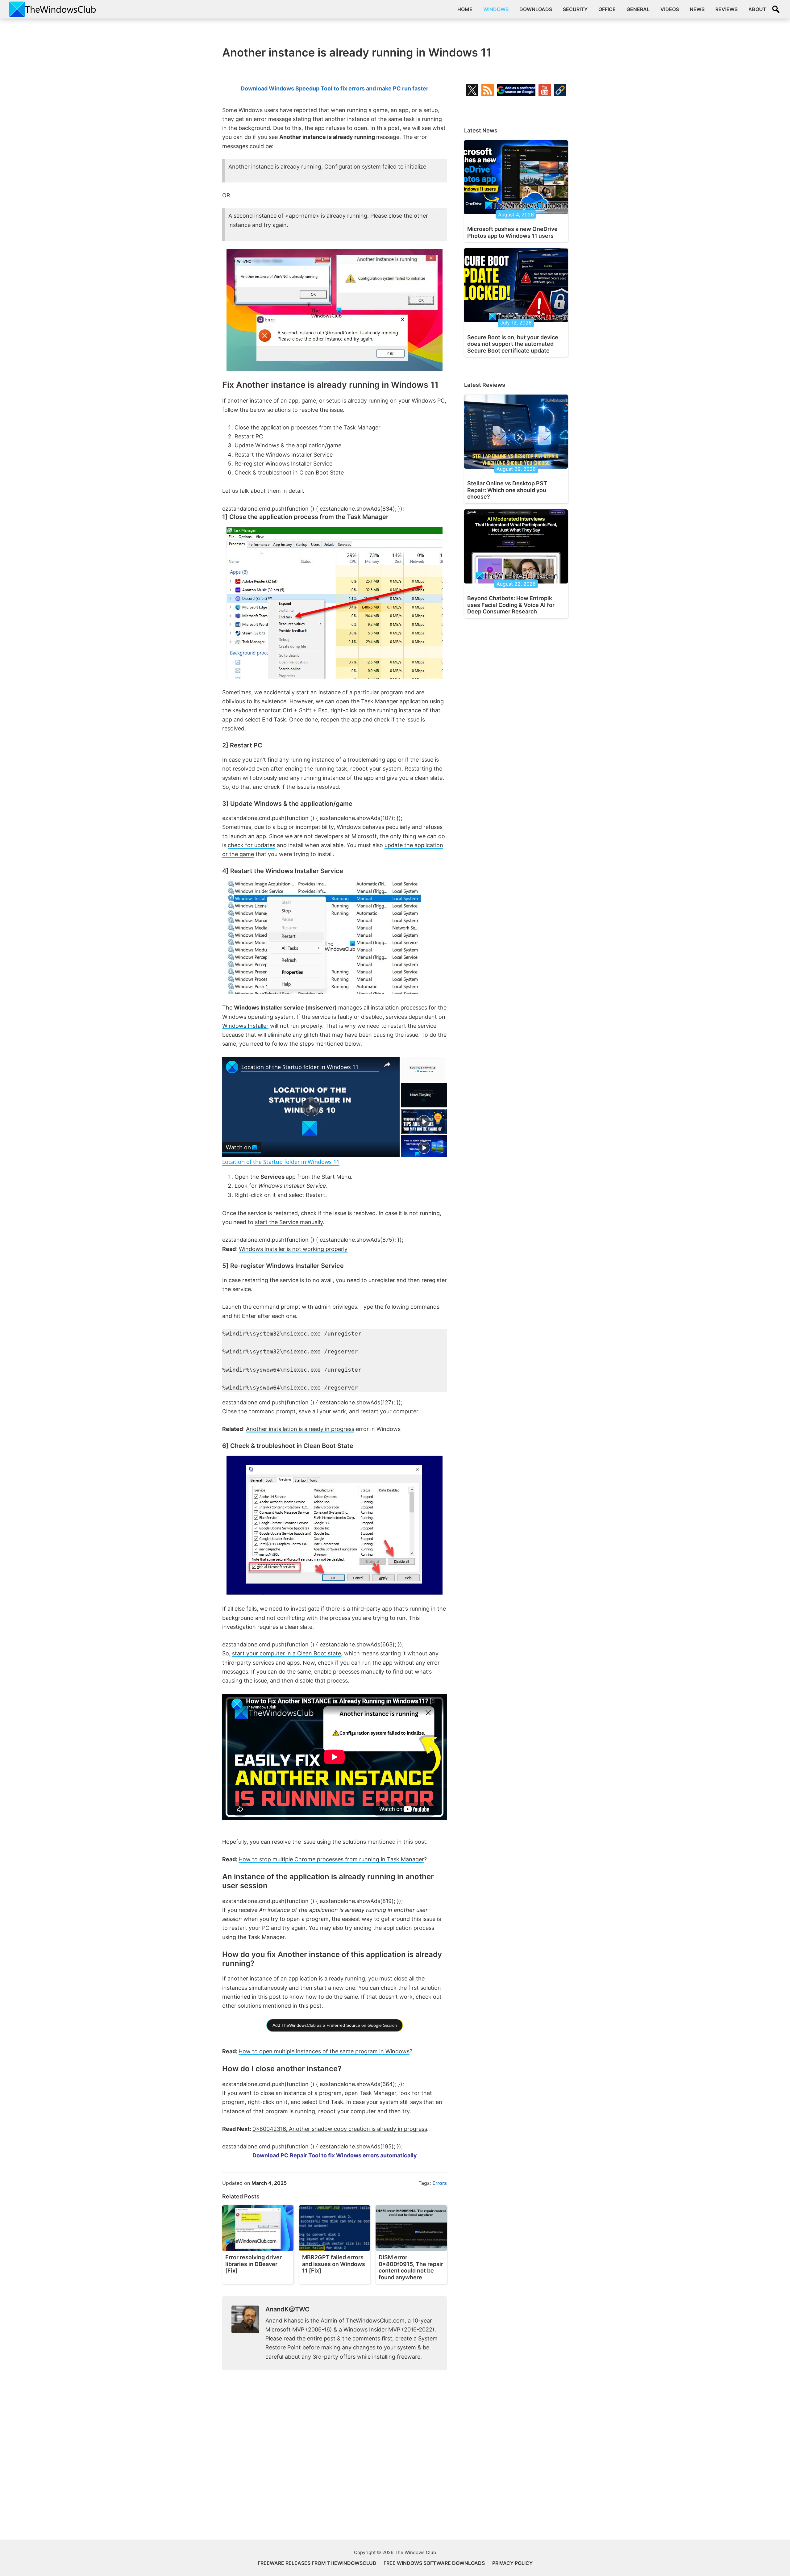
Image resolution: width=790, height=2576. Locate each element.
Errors (440, 2183)
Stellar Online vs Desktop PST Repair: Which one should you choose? (507, 490)
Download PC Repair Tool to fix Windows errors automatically (335, 2155)
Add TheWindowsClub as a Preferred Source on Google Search (335, 2025)
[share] (387, 1064)
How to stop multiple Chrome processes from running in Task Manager (331, 1859)
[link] (232, 1067)
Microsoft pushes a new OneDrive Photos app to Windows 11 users (512, 232)
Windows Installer (245, 1026)
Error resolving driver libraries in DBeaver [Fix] (254, 2264)
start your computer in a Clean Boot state (287, 1653)
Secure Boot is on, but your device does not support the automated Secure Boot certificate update (513, 344)
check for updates (252, 845)
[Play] (424, 1121)
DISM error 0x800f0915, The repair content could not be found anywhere (411, 2267)
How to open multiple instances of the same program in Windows (324, 2051)
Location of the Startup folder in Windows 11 (300, 1067)
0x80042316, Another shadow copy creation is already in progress (340, 2129)
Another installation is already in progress (300, 1429)
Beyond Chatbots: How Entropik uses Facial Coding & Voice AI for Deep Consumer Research (511, 605)
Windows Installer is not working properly (293, 1249)
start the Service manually (289, 1222)
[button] (776, 9)
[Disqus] (335, 2460)
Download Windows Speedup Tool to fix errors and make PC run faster (335, 88)
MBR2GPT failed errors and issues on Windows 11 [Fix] (334, 2264)
